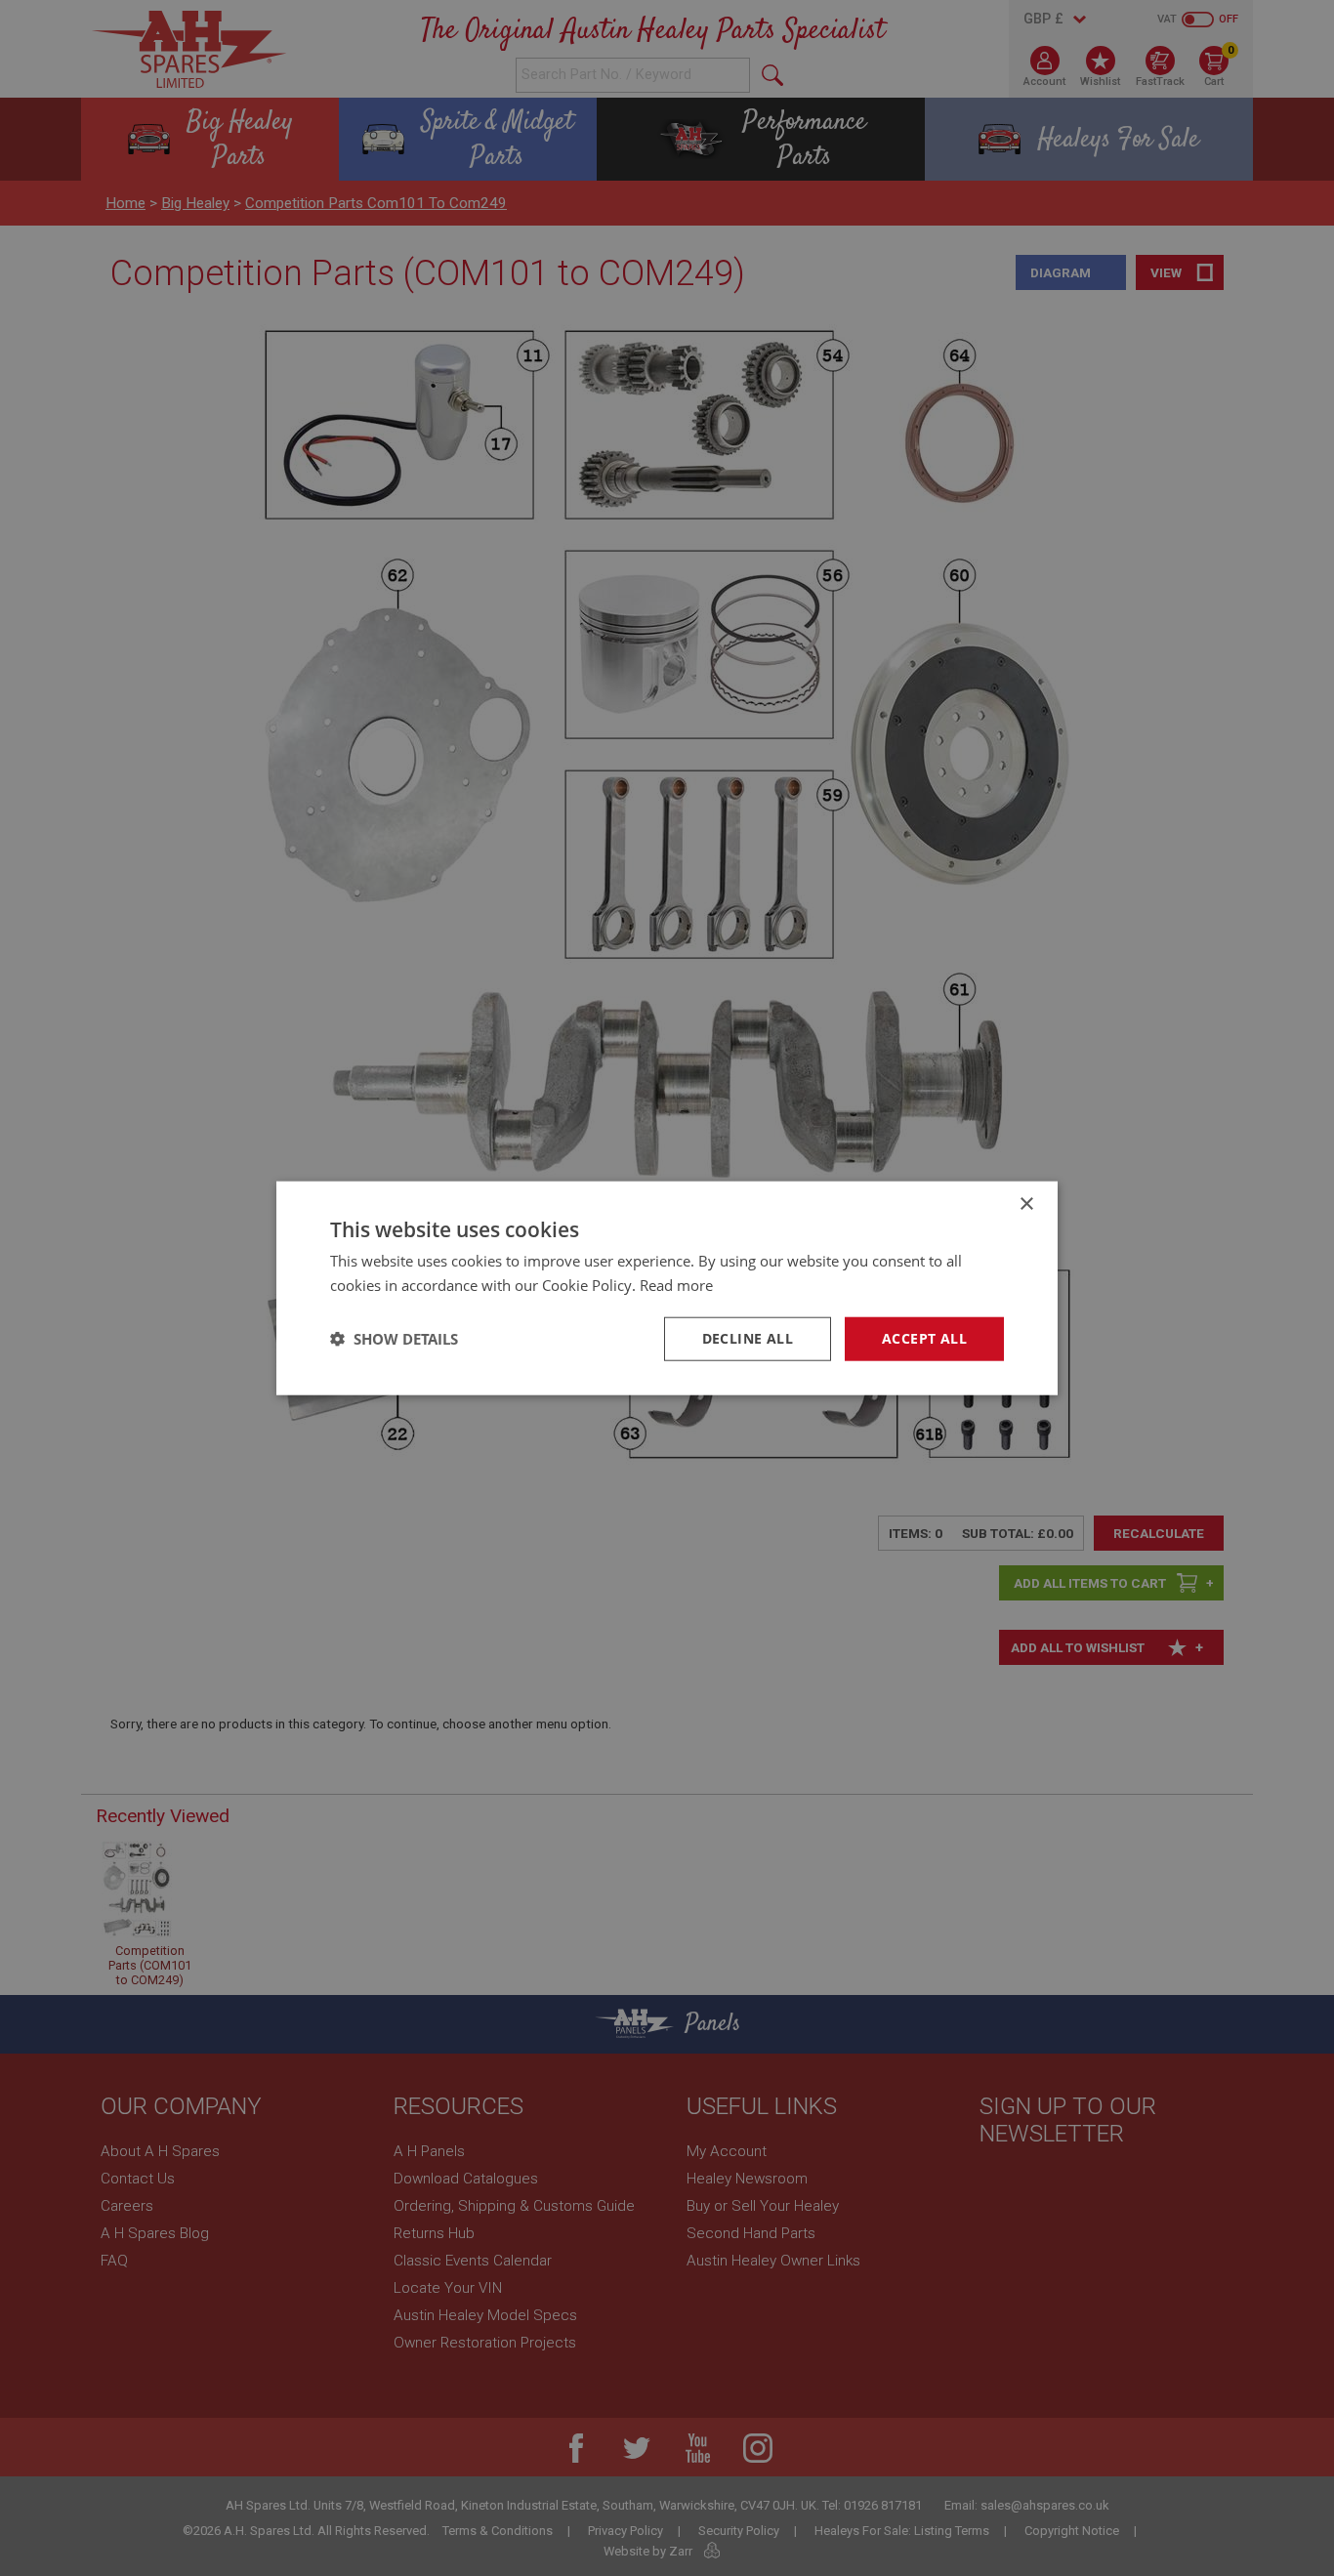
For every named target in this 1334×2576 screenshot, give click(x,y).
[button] (394, 1339)
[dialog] (667, 1288)
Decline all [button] (748, 1338)
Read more (676, 1285)
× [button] (1026, 1205)
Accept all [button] (924, 1338)
